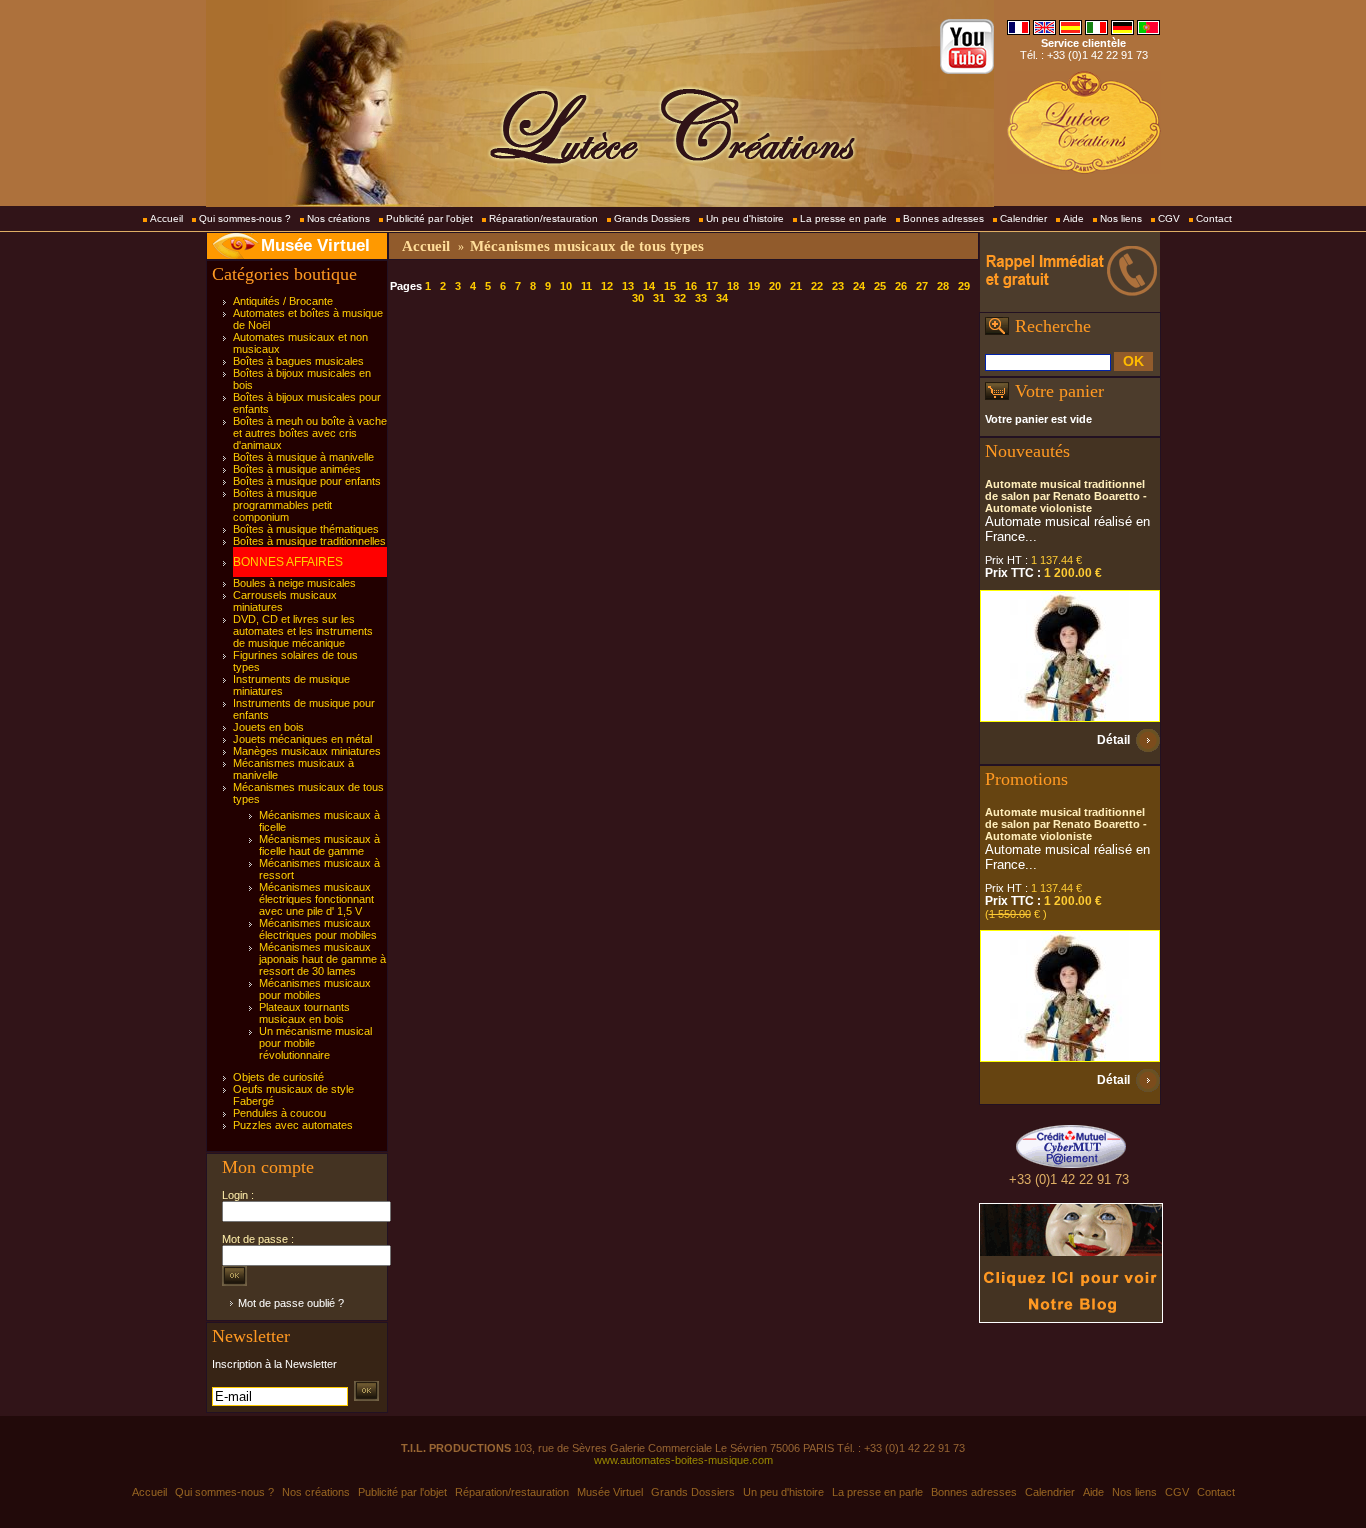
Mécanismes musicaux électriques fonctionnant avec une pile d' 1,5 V (316, 899)
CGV (1169, 218)
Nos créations (338, 218)
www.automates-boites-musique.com (683, 1460)
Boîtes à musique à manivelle (303, 457)
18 (733, 286)
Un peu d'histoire (745, 218)
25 (880, 286)
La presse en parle (843, 218)
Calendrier (1023, 218)
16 (691, 286)
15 (670, 286)
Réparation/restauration (543, 218)
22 (817, 286)
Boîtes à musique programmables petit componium (282, 505)
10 (566, 286)
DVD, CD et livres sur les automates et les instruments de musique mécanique (303, 631)
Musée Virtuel (315, 245)
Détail (1113, 740)
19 (754, 286)
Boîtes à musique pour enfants (307, 481)
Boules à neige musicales (294, 583)
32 (680, 298)
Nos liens (1121, 218)
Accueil (166, 218)
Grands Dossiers (652, 218)
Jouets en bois (268, 727)
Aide (1073, 218)
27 (922, 286)
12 (607, 286)
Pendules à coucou (279, 1113)
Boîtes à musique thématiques (306, 529)
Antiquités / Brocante (283, 301)
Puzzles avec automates (293, 1125)
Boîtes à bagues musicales (298, 361)
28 (943, 286)
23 (838, 286)
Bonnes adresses (943, 218)
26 (901, 286)
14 (649, 286)
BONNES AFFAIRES (288, 562)
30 (638, 298)
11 (586, 286)
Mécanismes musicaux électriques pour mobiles (318, 929)
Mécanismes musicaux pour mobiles (315, 989)
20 (775, 286)
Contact (1214, 218)
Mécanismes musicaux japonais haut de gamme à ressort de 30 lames (322, 959)
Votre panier (1059, 391)
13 (628, 286)
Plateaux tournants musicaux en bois (304, 1013)
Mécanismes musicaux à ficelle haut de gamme (319, 845)
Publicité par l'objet (429, 218)
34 (722, 298)
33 (701, 298)
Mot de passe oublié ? (291, 1303)
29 (964, 286)
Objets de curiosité (278, 1077)
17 (712, 286)
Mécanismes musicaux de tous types (587, 246)
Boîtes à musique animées (297, 469)
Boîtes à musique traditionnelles (309, 541)
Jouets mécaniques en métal (302, 739)
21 (796, 286)
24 (859, 286)
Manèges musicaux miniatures (307, 751)
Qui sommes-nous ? (245, 218)
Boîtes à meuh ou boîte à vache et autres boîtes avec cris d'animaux (310, 433)
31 (659, 298)
